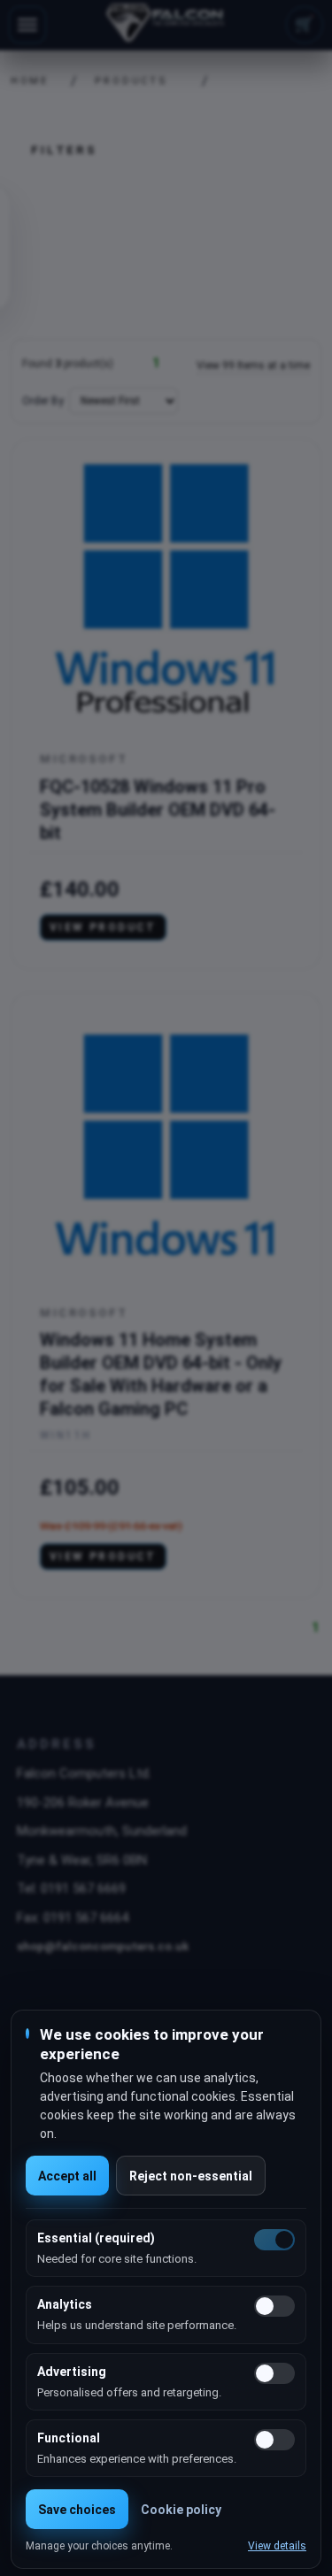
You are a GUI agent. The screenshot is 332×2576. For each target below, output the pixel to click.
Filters (64, 150)
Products (131, 81)
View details (277, 2546)
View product (103, 927)
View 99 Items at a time (253, 365)
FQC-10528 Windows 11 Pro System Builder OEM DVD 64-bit (158, 810)
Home (24, 81)
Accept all (67, 2176)
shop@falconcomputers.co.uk (103, 1946)
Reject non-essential (191, 2176)
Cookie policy (181, 2510)
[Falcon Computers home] (166, 25)
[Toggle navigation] (27, 25)
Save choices (77, 2510)
